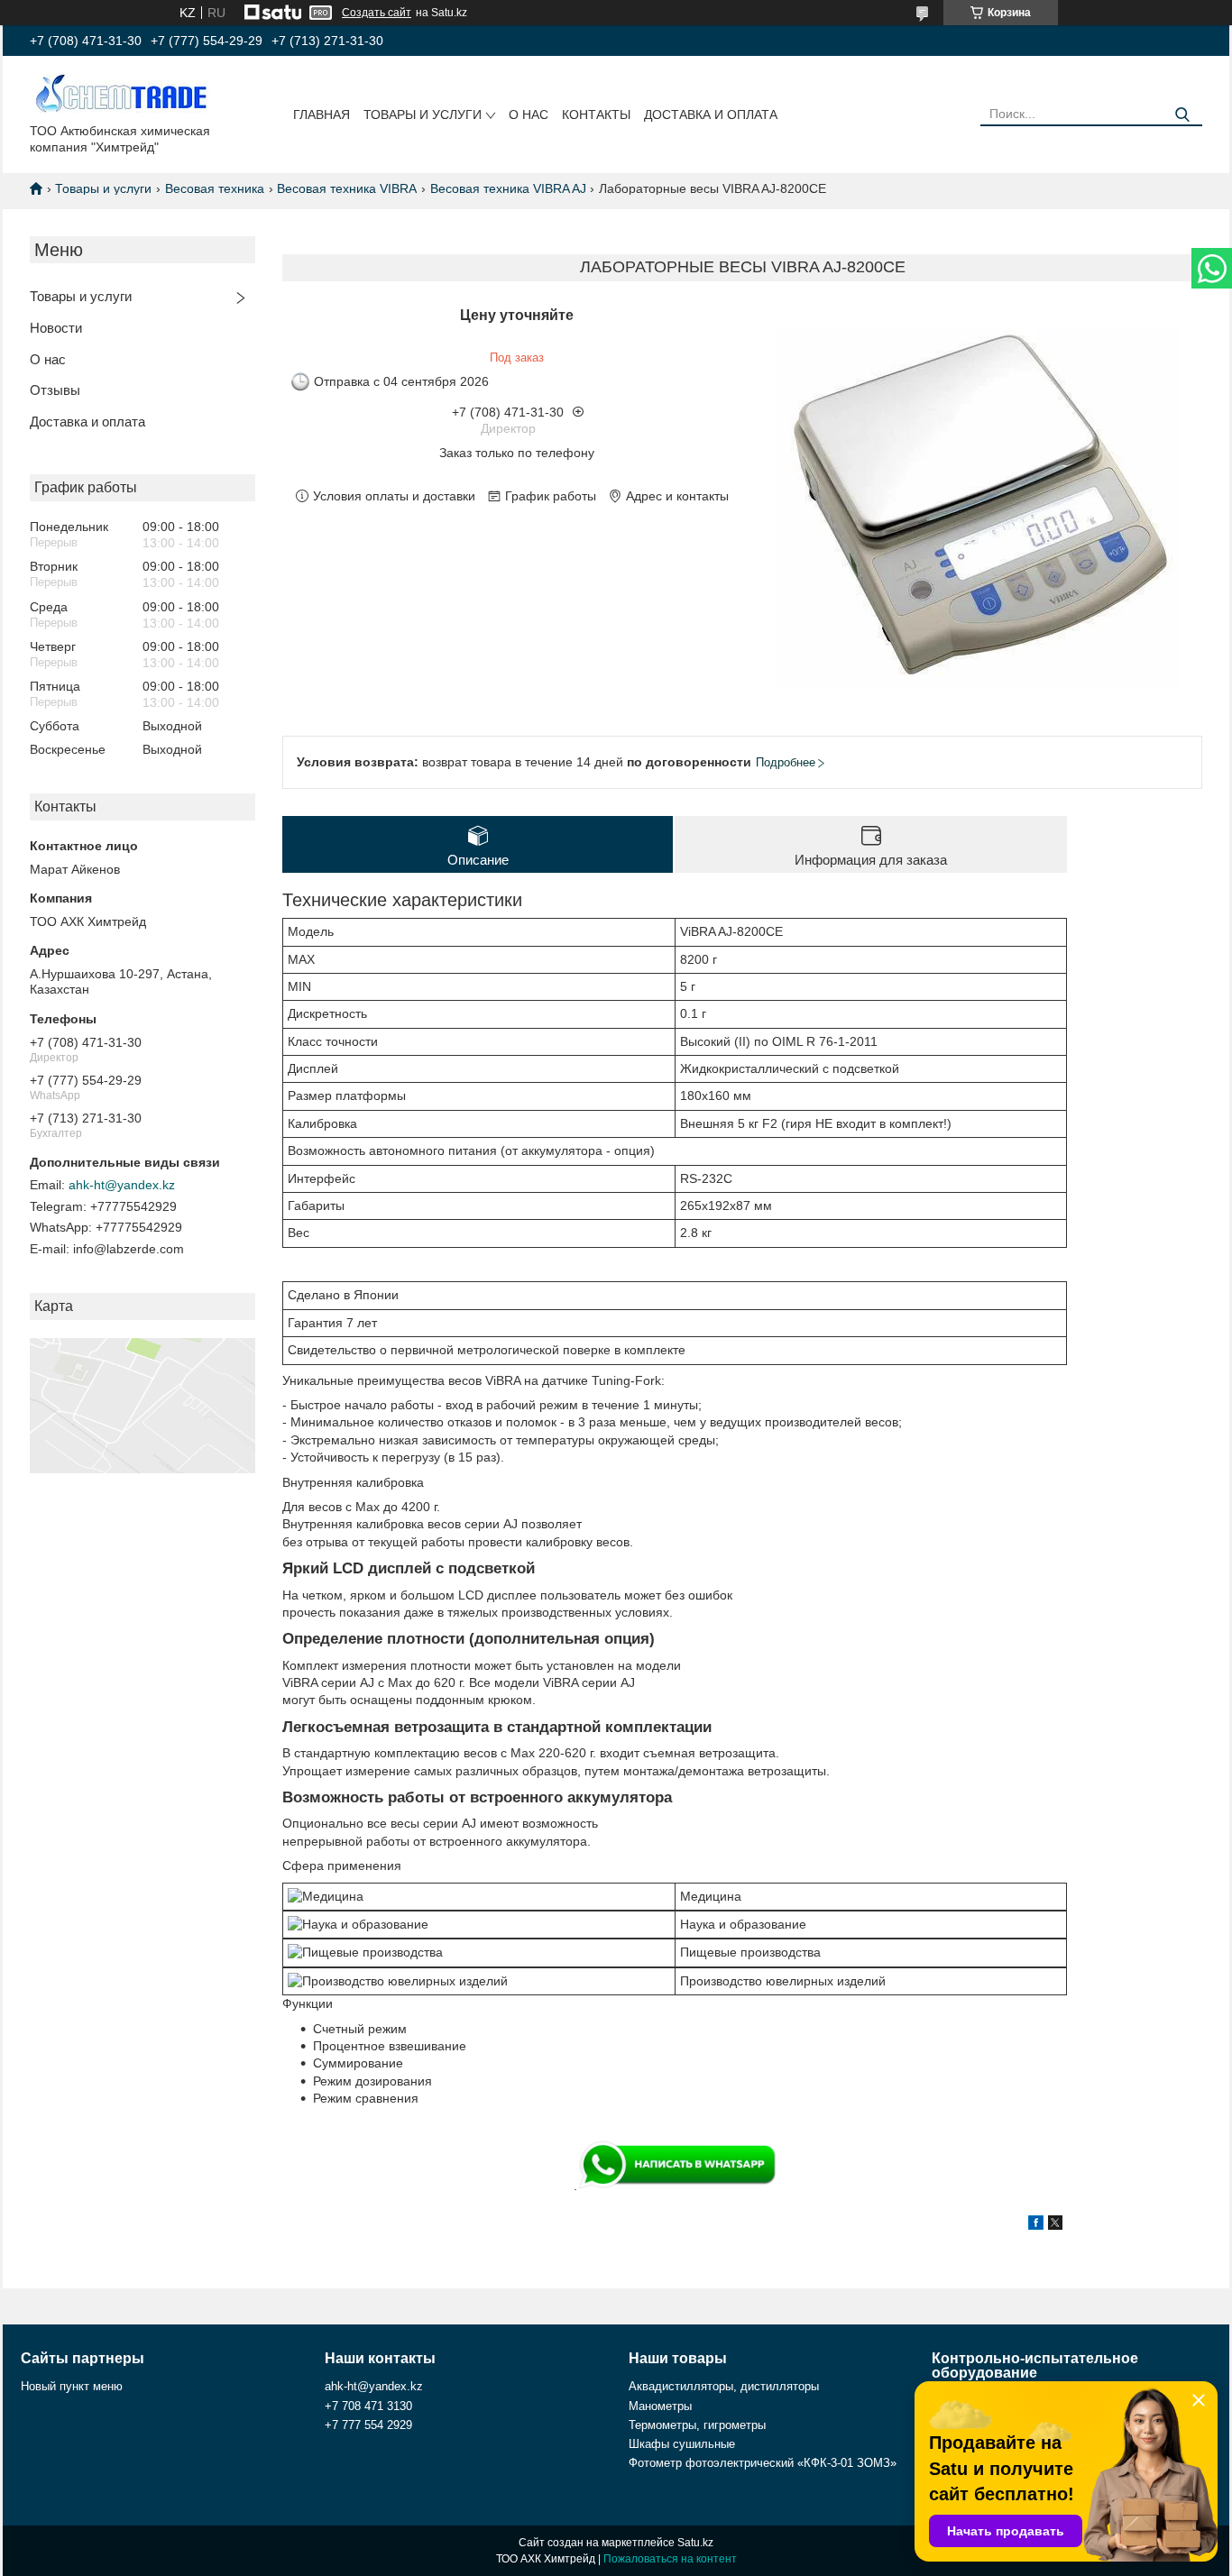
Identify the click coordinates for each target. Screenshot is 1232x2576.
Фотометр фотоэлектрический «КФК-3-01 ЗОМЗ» (763, 2463)
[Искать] (1182, 115)
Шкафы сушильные (682, 2444)
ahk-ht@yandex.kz (122, 1185)
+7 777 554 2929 (368, 2425)
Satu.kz (695, 2543)
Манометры (660, 2406)
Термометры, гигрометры (697, 2425)
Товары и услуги (423, 115)
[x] (1055, 2225)
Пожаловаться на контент (670, 2559)
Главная (322, 115)
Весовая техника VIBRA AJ (508, 188)
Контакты (596, 115)
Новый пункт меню (72, 2386)
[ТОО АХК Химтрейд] (120, 93)
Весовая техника (215, 188)
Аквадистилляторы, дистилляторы (724, 2386)
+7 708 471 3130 (368, 2406)
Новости (56, 328)
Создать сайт (377, 13)
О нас (529, 115)
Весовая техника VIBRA (347, 188)
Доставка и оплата (711, 115)
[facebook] (1036, 2225)
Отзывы (55, 390)
